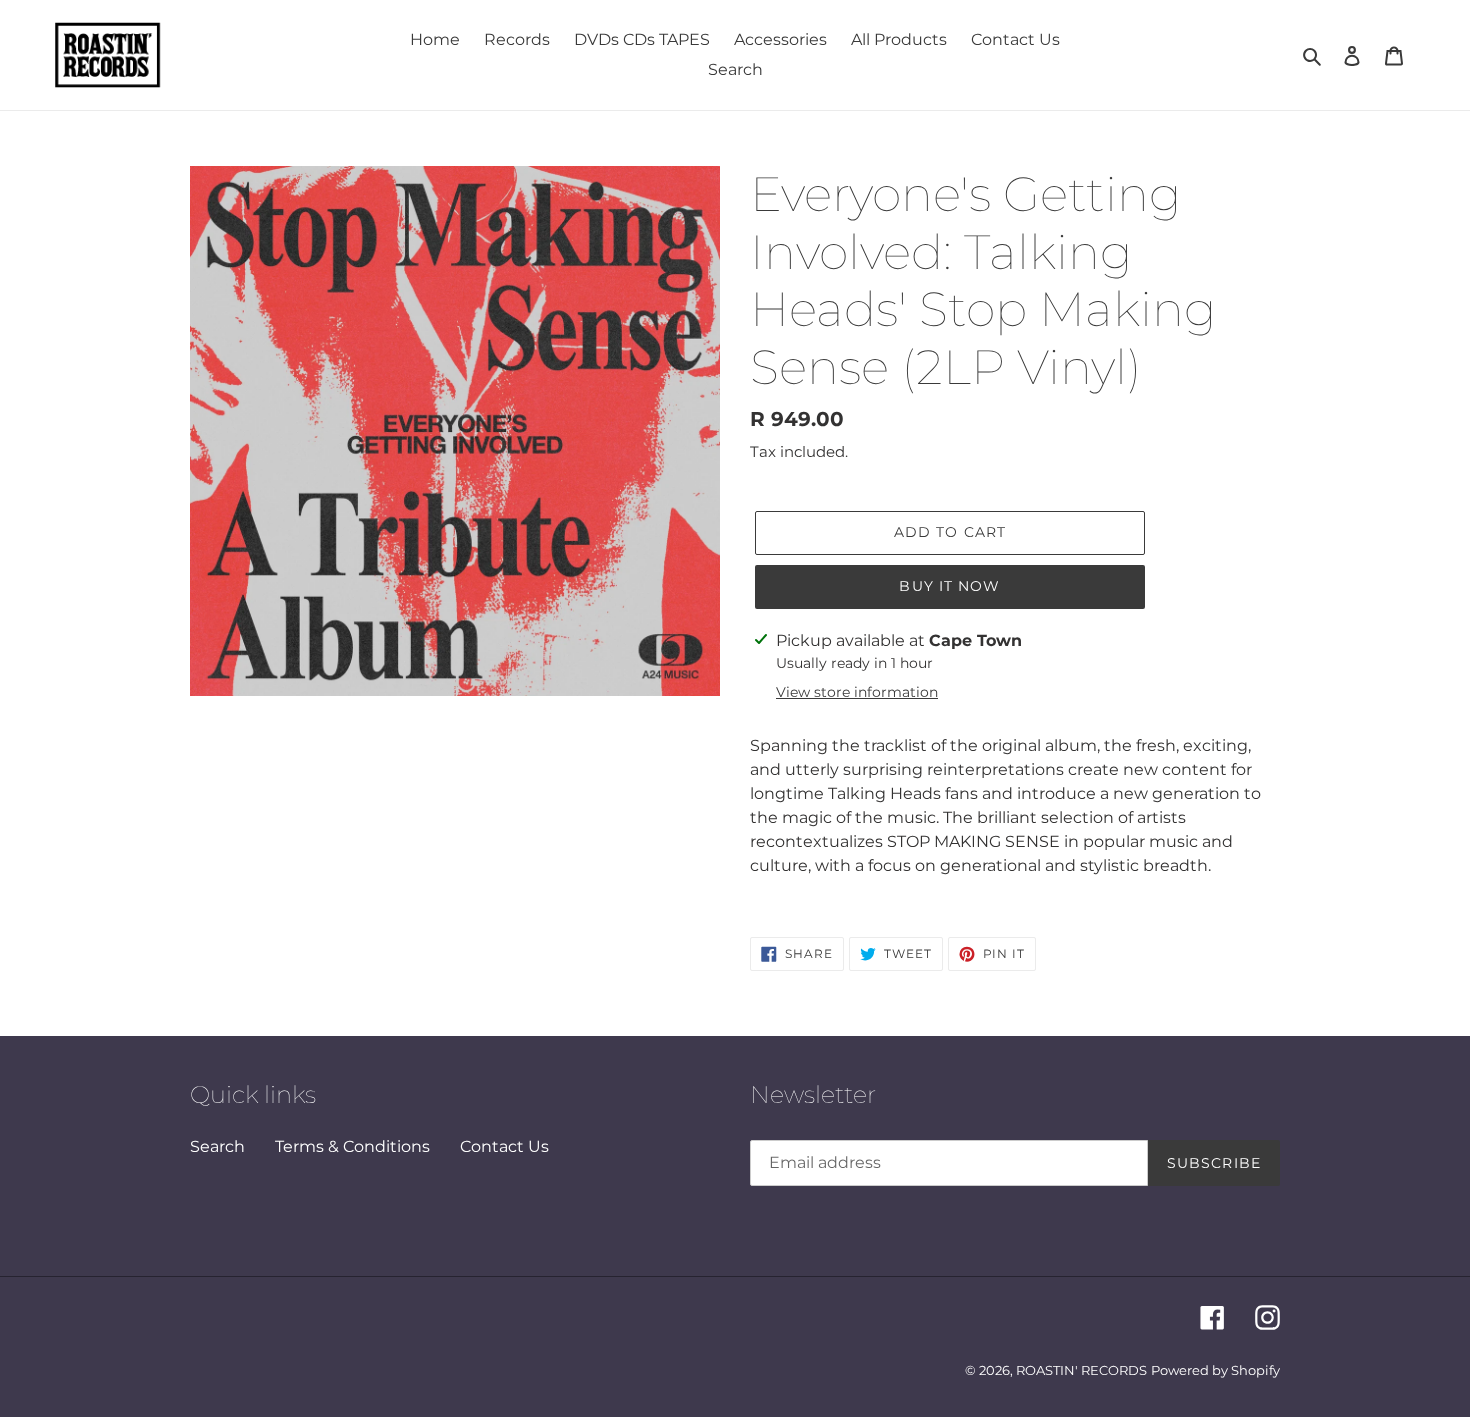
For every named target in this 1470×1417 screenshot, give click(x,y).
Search (217, 1146)
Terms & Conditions (352, 1146)
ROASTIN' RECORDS (1081, 1370)
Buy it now (949, 586)
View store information (857, 692)
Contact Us (504, 1146)
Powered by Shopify (1215, 1370)
